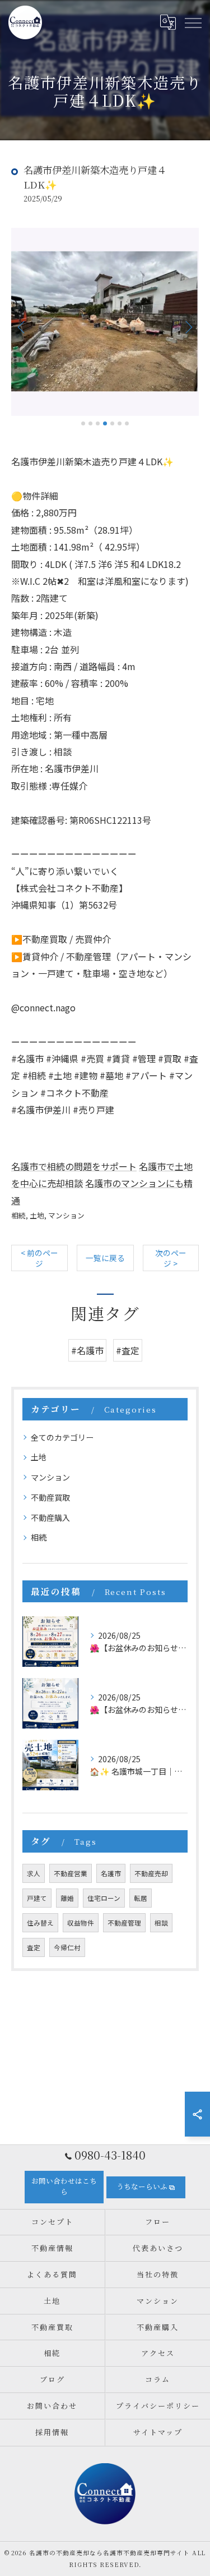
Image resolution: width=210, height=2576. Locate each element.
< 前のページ (39, 1258)
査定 (34, 1947)
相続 (18, 1215)
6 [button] (120, 423)
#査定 (128, 1350)
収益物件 (81, 1923)
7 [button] (127, 423)
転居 (141, 1898)
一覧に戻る (105, 1258)
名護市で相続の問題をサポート (74, 1166)
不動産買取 (50, 1497)
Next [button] (188, 327)
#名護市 (87, 1350)
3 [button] (98, 423)
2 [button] (90, 423)
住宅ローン (104, 1898)
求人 (34, 1873)
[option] (105, 322)
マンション (66, 1215)
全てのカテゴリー (62, 1437)
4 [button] (105, 423)
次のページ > (171, 1258)
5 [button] (112, 423)
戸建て (37, 1898)
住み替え (40, 1923)
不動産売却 (151, 1873)
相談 (161, 1923)
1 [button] (83, 423)
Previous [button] (22, 327)
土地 (37, 1215)
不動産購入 (50, 1518)
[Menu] (193, 22)
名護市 (111, 1873)
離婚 (67, 1898)
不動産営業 (71, 1873)
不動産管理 (124, 1923)
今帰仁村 (67, 1947)
